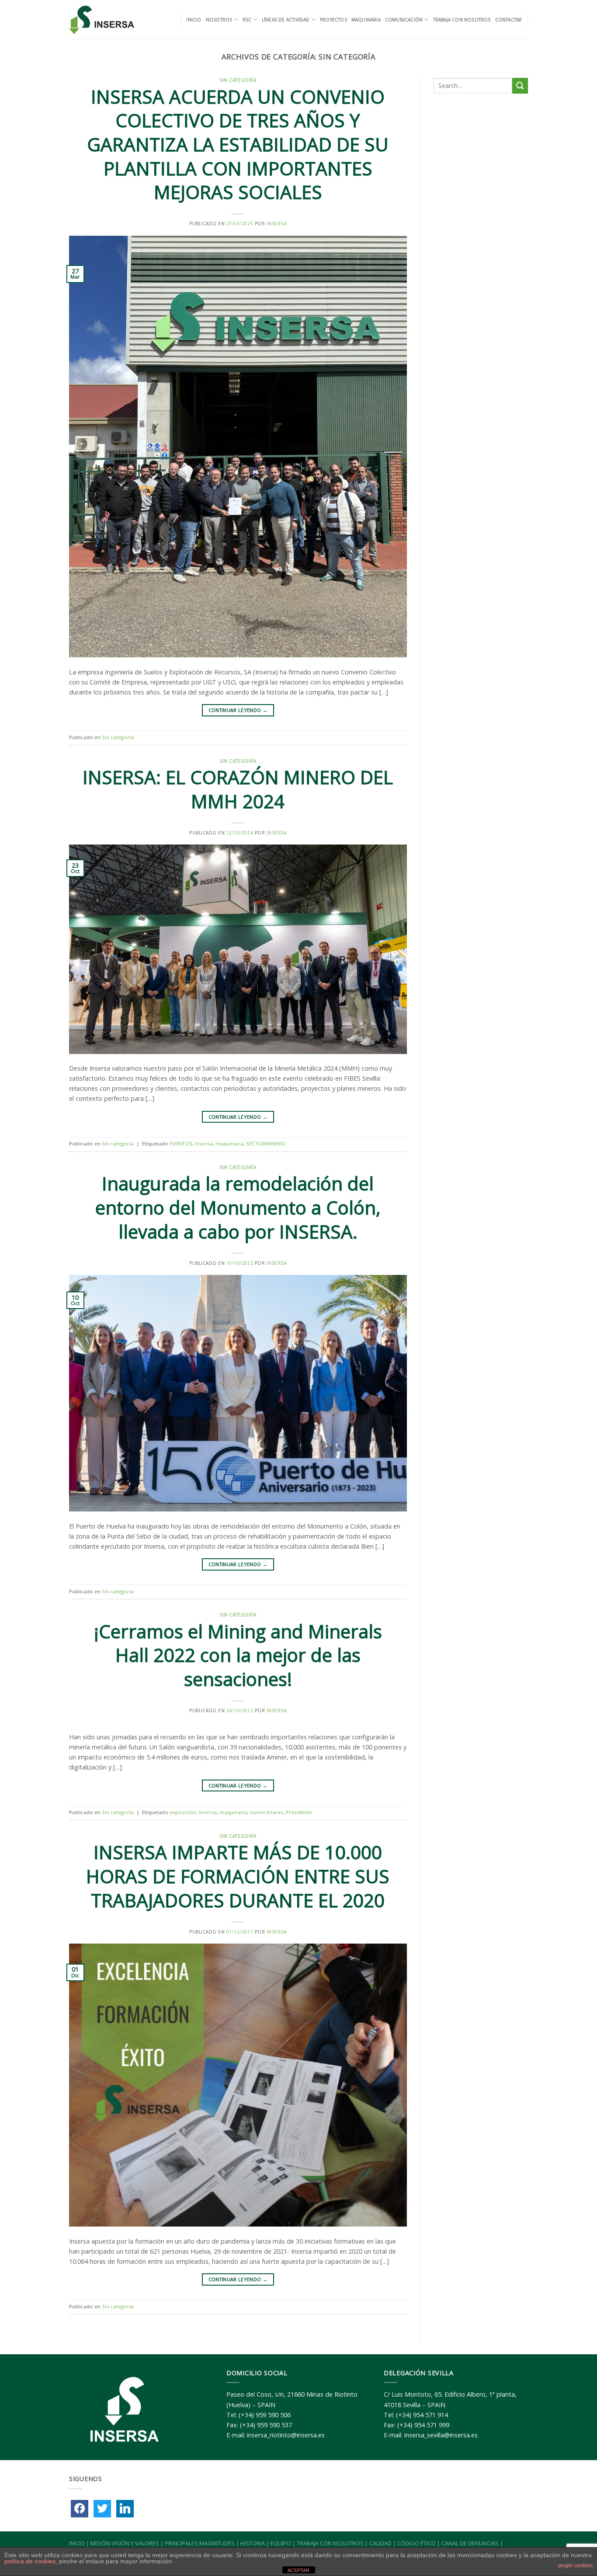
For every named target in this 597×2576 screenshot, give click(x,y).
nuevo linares (267, 1812)
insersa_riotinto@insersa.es (286, 2435)
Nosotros (219, 20)
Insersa (277, 223)
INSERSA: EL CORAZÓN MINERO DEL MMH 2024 (238, 789)
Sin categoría (238, 80)
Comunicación (404, 20)
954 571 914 (430, 2415)
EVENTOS (181, 1143)
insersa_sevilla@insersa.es (441, 2435)
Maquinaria (366, 20)
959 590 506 (273, 2415)
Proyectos (333, 20)
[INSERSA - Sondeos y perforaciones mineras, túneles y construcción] (102, 20)
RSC (247, 20)
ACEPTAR (298, 2570)
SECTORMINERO (266, 1143)
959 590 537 (274, 2425)
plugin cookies (575, 2566)
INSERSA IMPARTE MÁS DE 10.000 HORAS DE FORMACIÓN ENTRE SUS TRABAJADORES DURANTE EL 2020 (238, 1876)
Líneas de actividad (286, 20)
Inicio (194, 20)
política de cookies (30, 2561)
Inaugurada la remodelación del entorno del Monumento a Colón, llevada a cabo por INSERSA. (238, 1207)
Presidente (299, 1812)
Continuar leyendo (238, 710)
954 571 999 (432, 2425)
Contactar (509, 20)
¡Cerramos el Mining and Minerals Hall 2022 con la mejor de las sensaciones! (238, 1655)
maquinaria (229, 1143)
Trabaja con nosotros (462, 20)
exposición (183, 1812)
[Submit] (520, 86)
